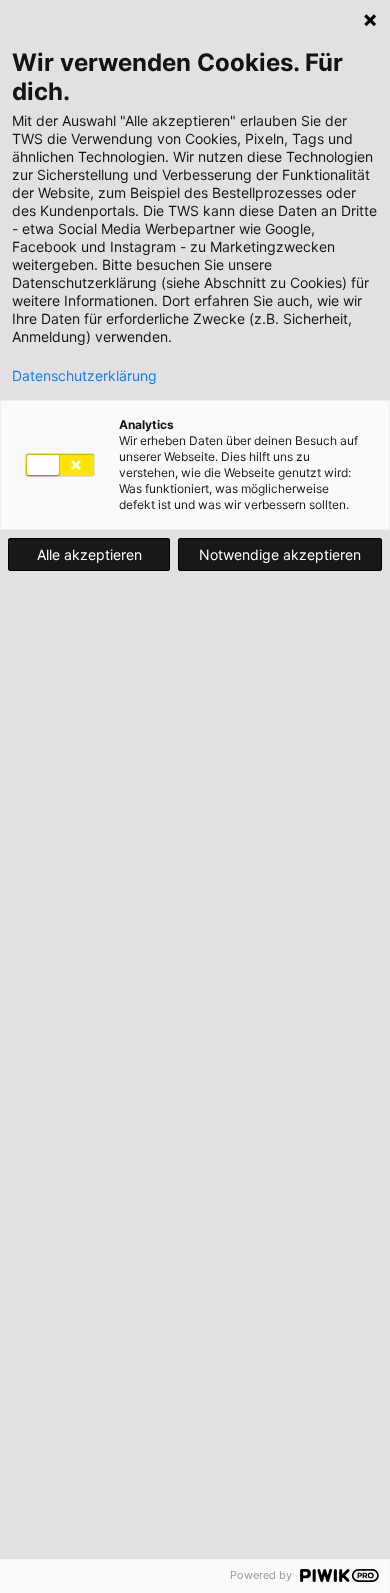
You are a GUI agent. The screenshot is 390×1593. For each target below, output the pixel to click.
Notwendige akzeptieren (280, 554)
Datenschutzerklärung (84, 376)
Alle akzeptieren (89, 554)
